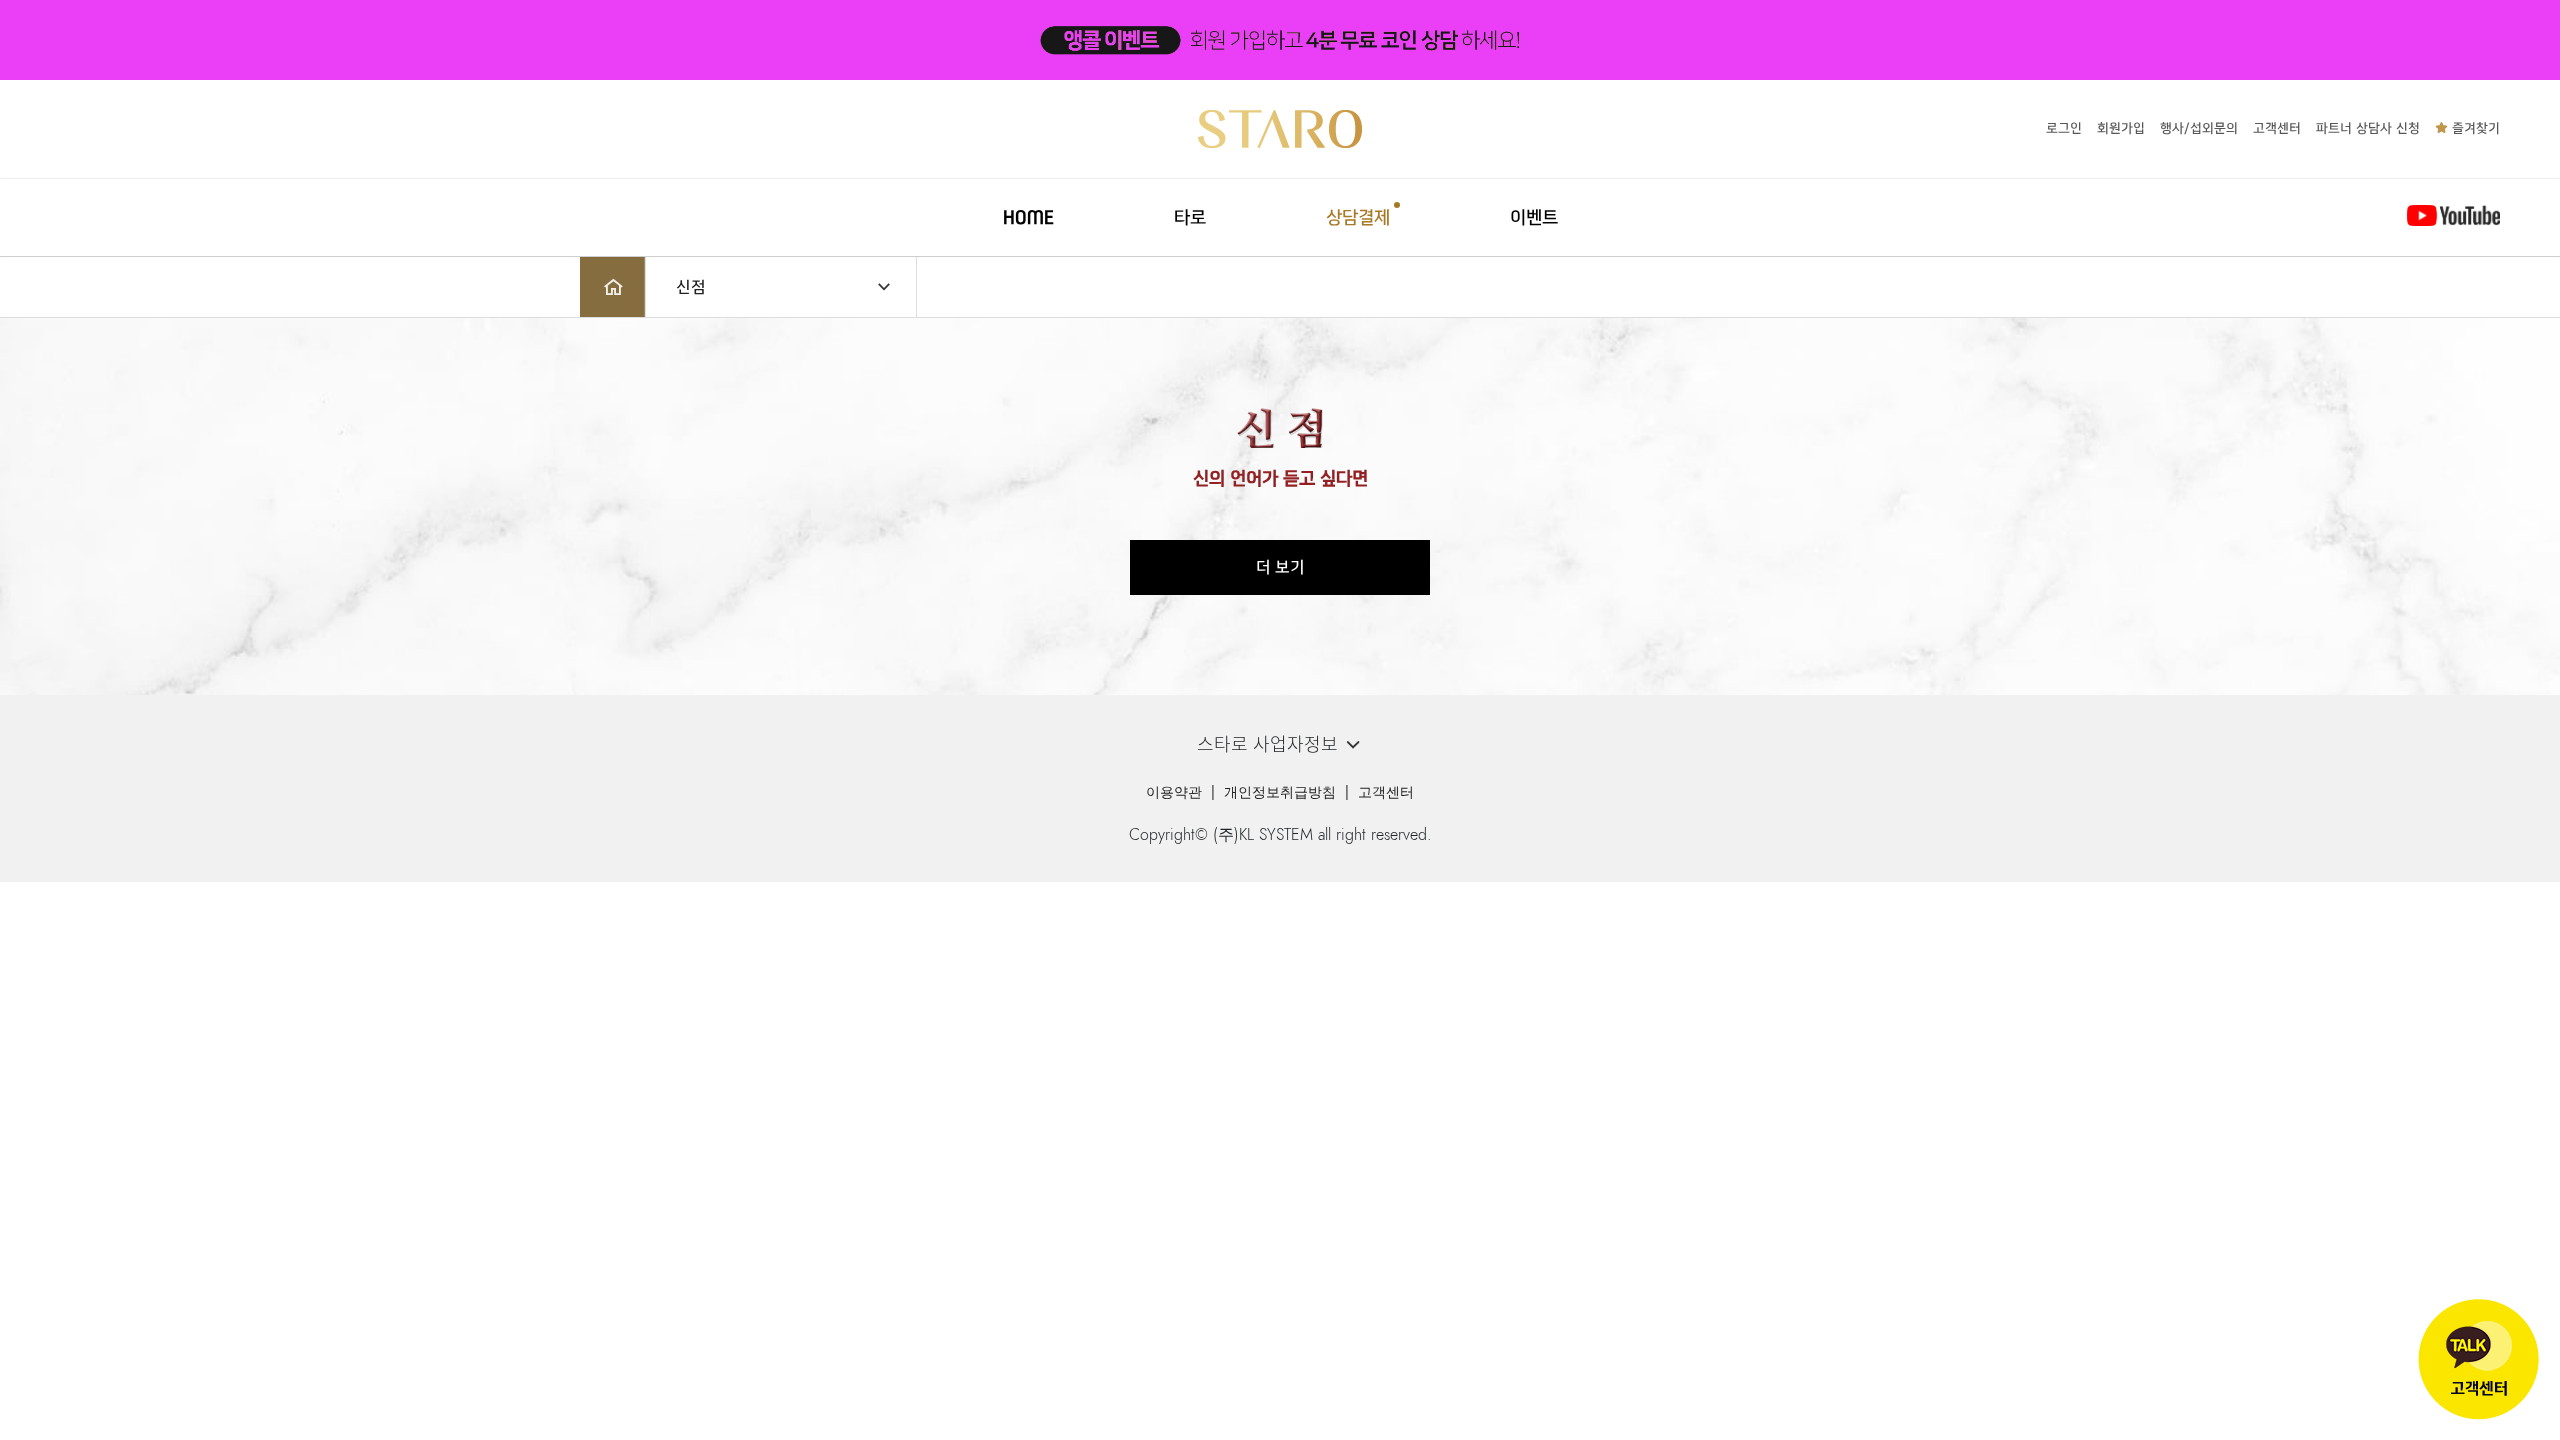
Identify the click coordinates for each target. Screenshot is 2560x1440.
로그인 (2064, 128)
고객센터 (2277, 128)
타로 (1190, 217)
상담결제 (1358, 217)
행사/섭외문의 (2199, 128)
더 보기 (1280, 567)
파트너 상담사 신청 (2368, 128)
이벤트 (1534, 217)
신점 (691, 287)
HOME (1028, 217)
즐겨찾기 (2474, 128)
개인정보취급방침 (1280, 792)
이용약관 (1174, 792)
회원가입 (2121, 128)
